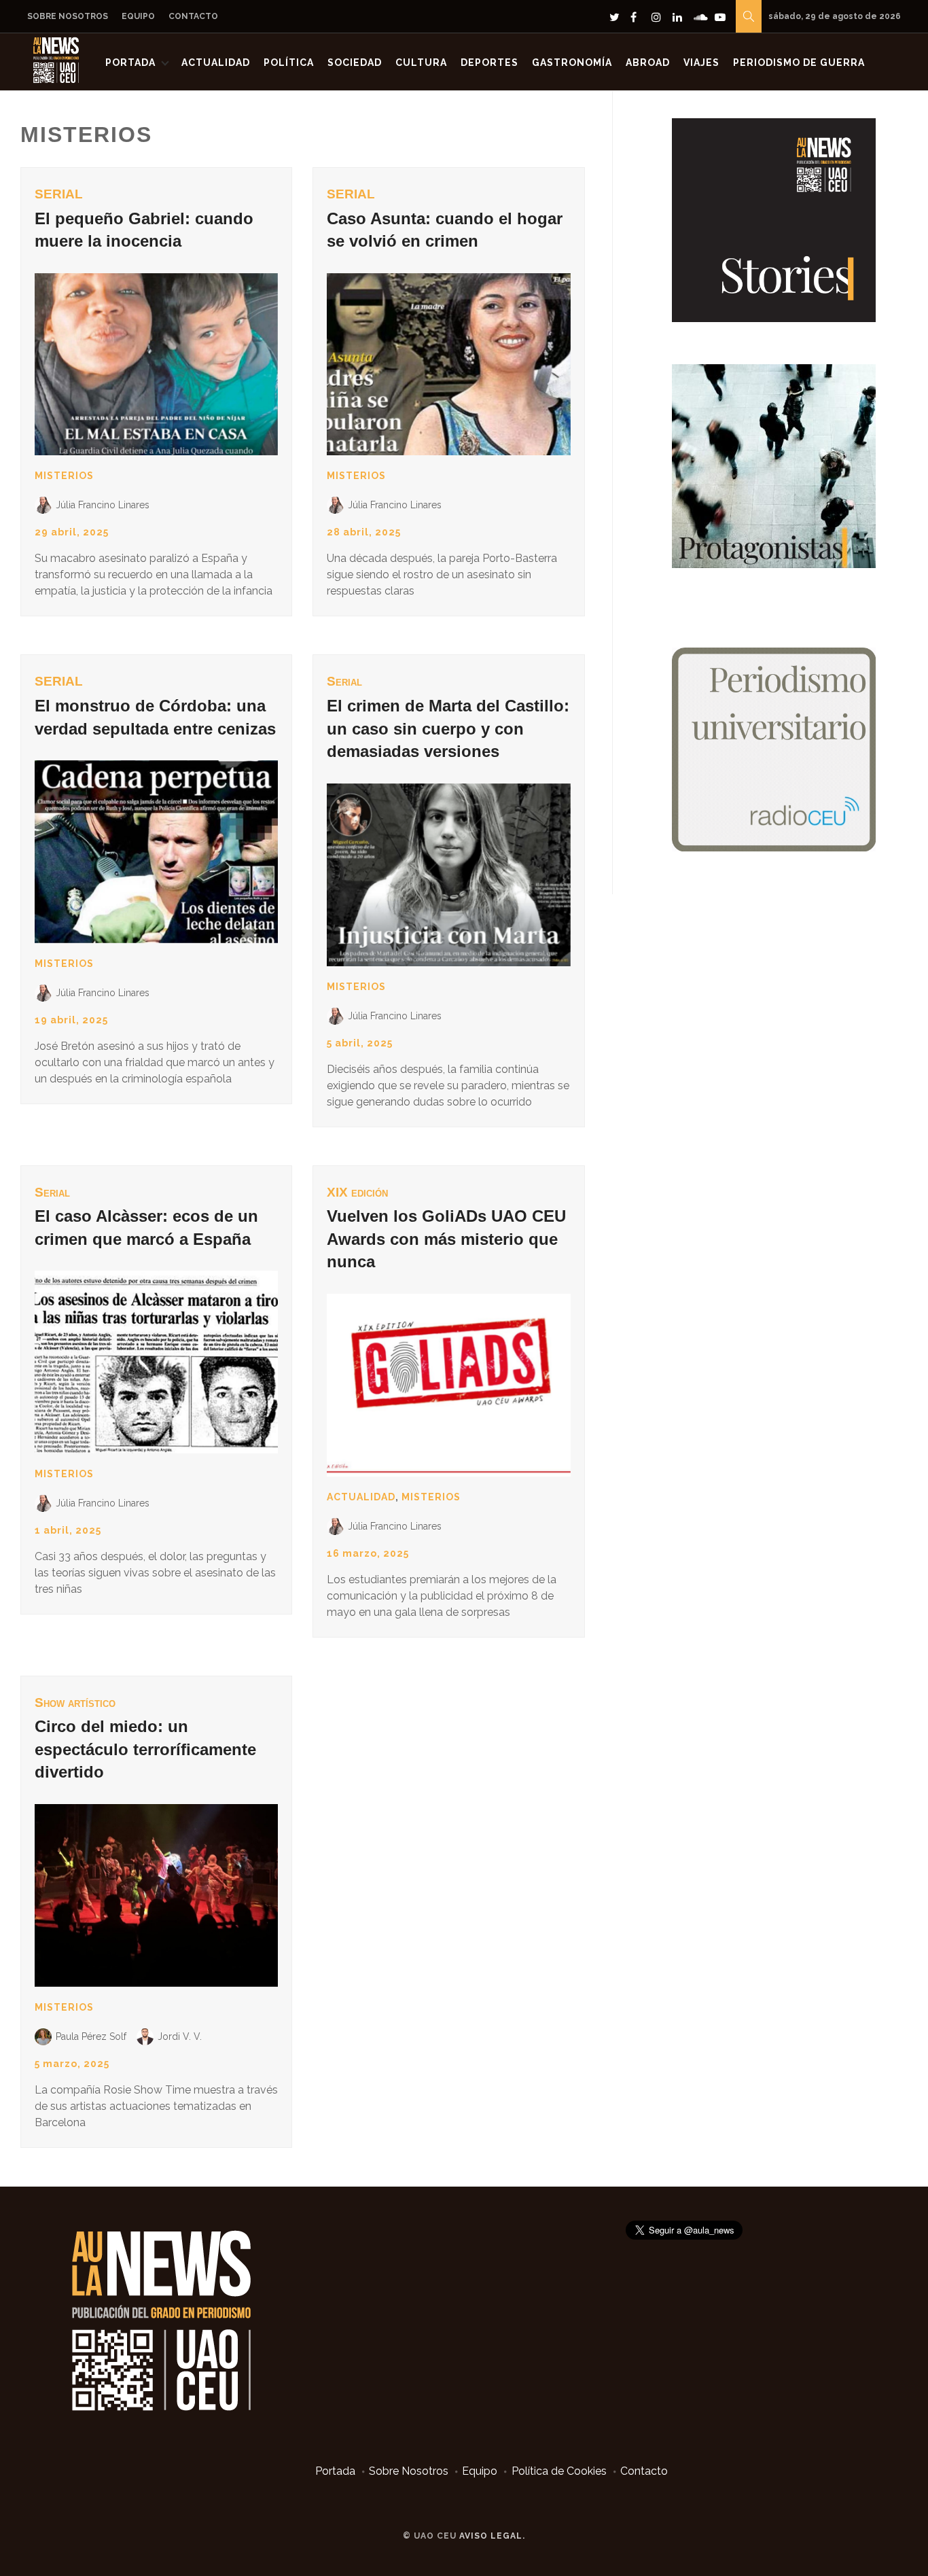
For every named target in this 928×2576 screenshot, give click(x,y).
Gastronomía (572, 63)
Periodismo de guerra (799, 63)
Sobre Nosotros (68, 16)
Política (289, 63)
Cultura (421, 63)
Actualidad (216, 63)
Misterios (64, 476)
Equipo (138, 16)
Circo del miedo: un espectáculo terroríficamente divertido (145, 1749)
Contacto (193, 16)
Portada (130, 63)
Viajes (701, 63)
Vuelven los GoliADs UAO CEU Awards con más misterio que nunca (446, 1239)
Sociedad (355, 63)
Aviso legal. (492, 2536)
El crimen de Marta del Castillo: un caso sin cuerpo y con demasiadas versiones (448, 728)
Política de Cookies (559, 2471)
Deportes (489, 63)
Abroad (648, 63)
